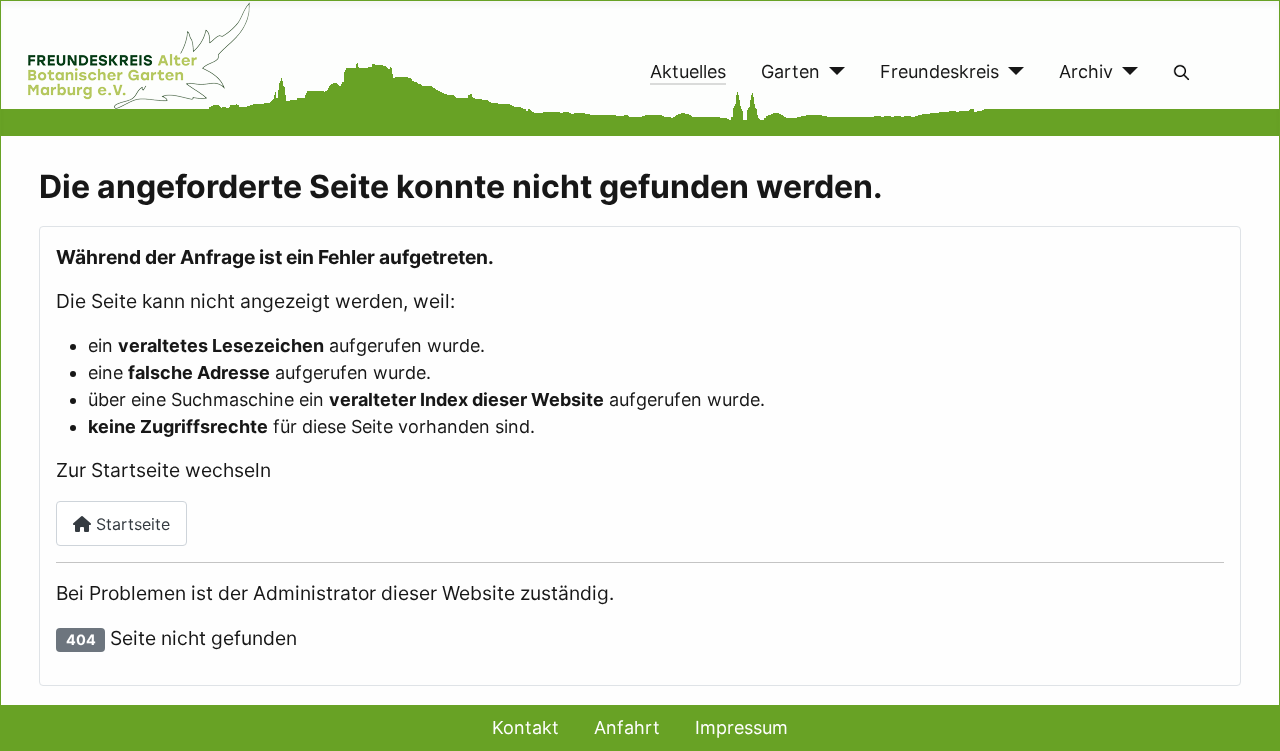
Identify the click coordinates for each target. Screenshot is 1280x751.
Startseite (130, 524)
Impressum (741, 727)
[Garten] (832, 71)
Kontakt (525, 727)
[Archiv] (1125, 71)
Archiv (1086, 71)
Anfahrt (627, 727)
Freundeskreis (939, 71)
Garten (790, 71)
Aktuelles (688, 71)
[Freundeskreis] (1011, 71)
